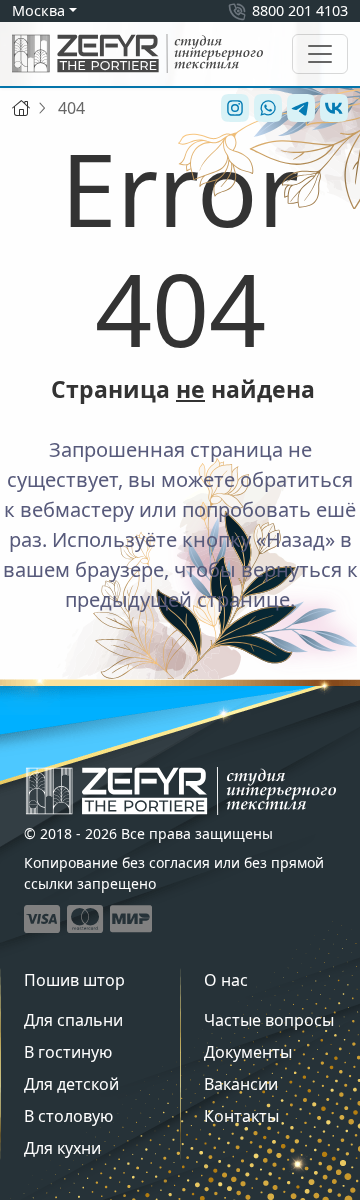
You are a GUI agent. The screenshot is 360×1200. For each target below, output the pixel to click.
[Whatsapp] (265, 108)
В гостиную (68, 1052)
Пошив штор (74, 980)
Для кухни (62, 1148)
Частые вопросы (269, 1020)
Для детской (71, 1084)
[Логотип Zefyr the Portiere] (137, 53)
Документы (248, 1052)
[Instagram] (232, 108)
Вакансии (241, 1084)
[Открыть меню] (320, 54)
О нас (226, 980)
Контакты (241, 1116)
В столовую (68, 1116)
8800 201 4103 (300, 10)
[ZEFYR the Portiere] (181, 791)
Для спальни (73, 1020)
